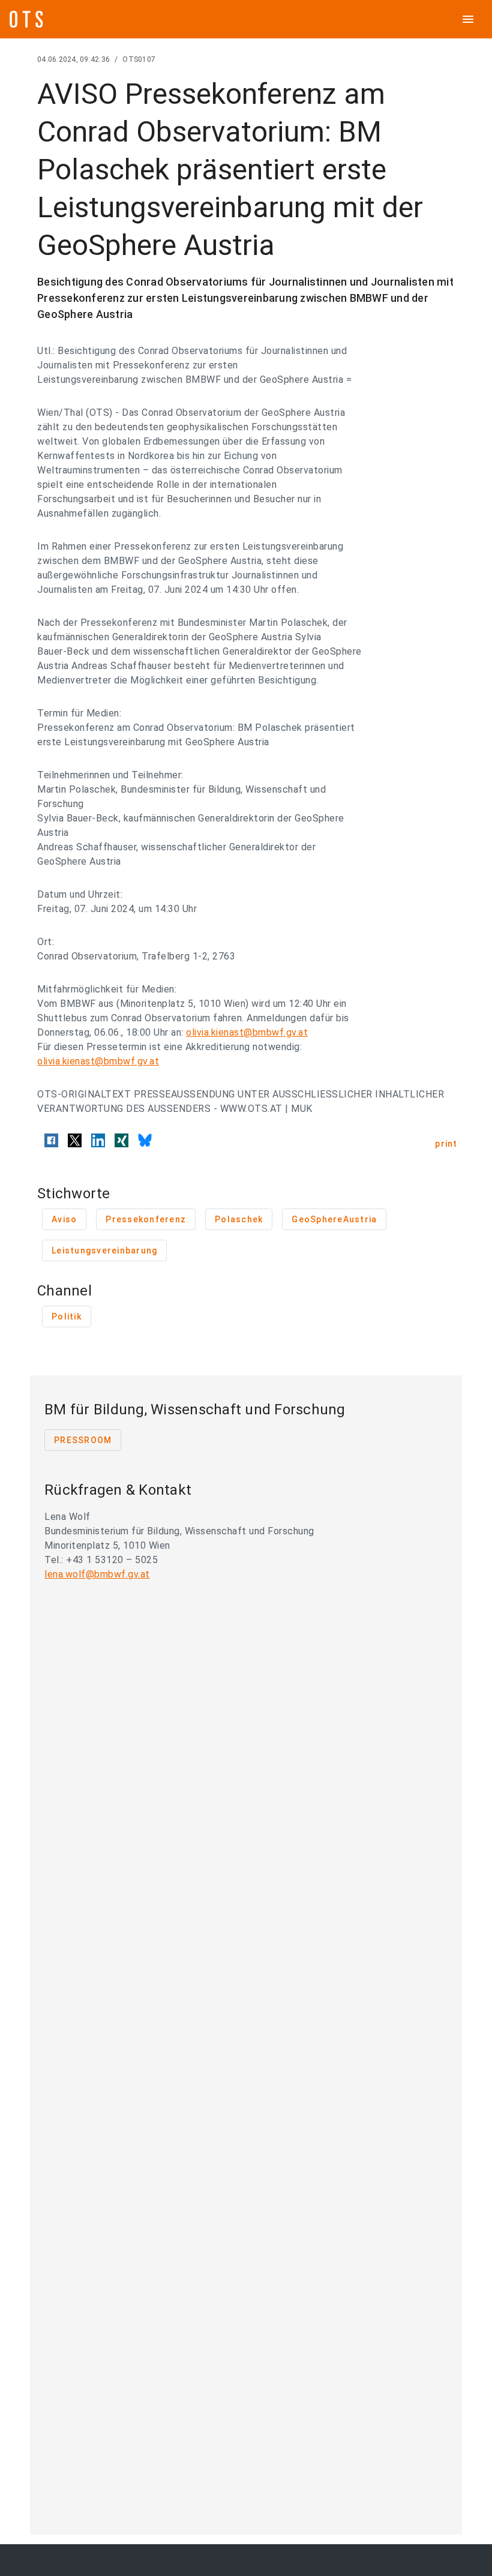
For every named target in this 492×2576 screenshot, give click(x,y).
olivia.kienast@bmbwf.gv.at (247, 1032)
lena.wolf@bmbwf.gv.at (97, 1574)
